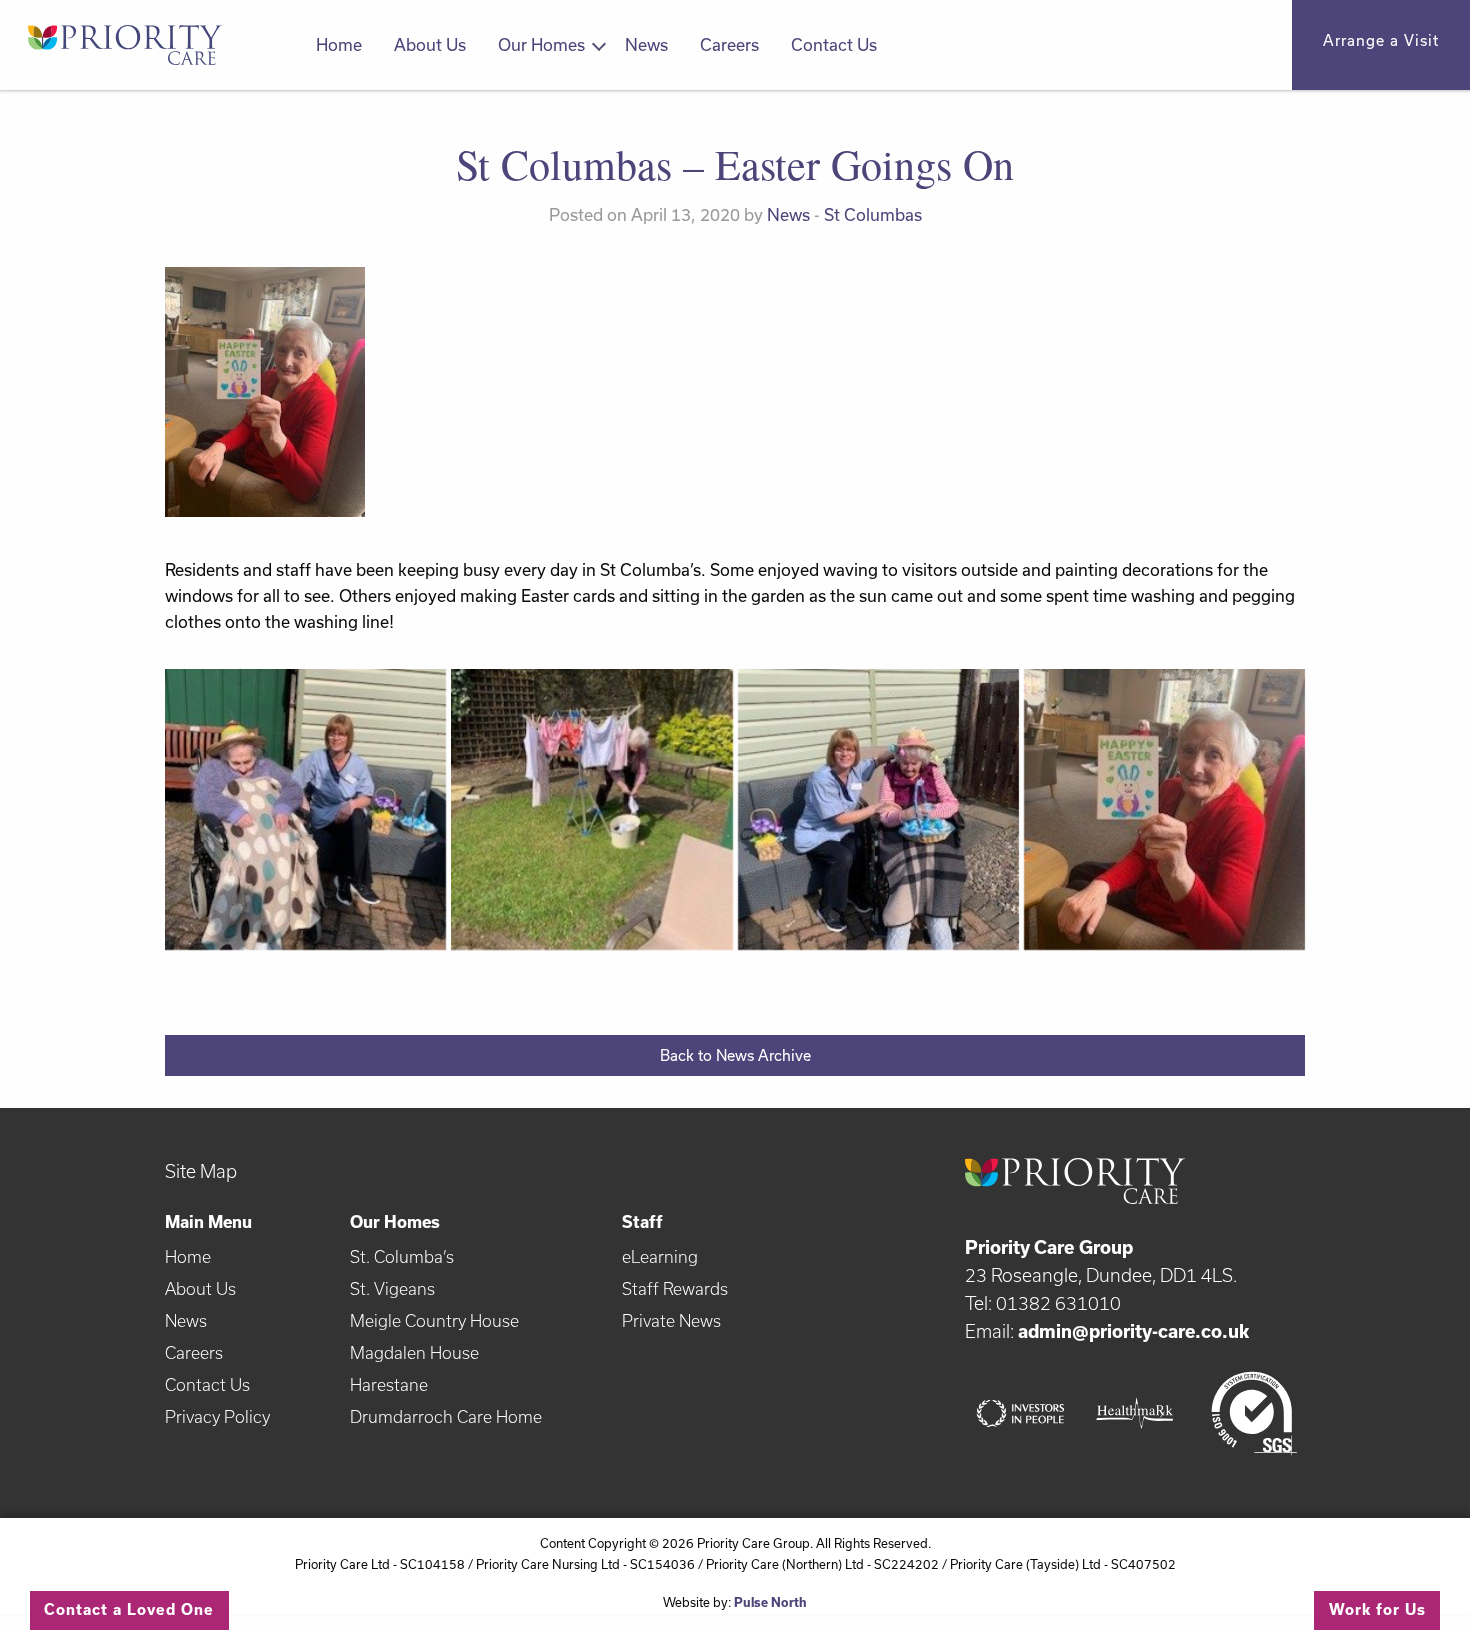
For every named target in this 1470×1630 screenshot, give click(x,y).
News (646, 44)
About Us (430, 44)
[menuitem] (339, 45)
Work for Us (1377, 1609)
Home (339, 44)
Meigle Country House (434, 1320)
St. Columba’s (402, 1256)
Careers (729, 44)
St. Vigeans (392, 1288)
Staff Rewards (675, 1288)
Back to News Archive (735, 1055)
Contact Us (834, 44)
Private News (671, 1320)
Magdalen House (414, 1352)
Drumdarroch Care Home (446, 1416)
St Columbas (873, 214)
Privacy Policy (217, 1416)
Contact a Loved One (129, 1609)
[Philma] (305, 809)
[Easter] (878, 809)
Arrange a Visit (1381, 40)
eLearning (660, 1256)
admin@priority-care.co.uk (1133, 1331)
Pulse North (770, 1602)
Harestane (389, 1384)
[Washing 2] (591, 809)
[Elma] (1164, 809)
